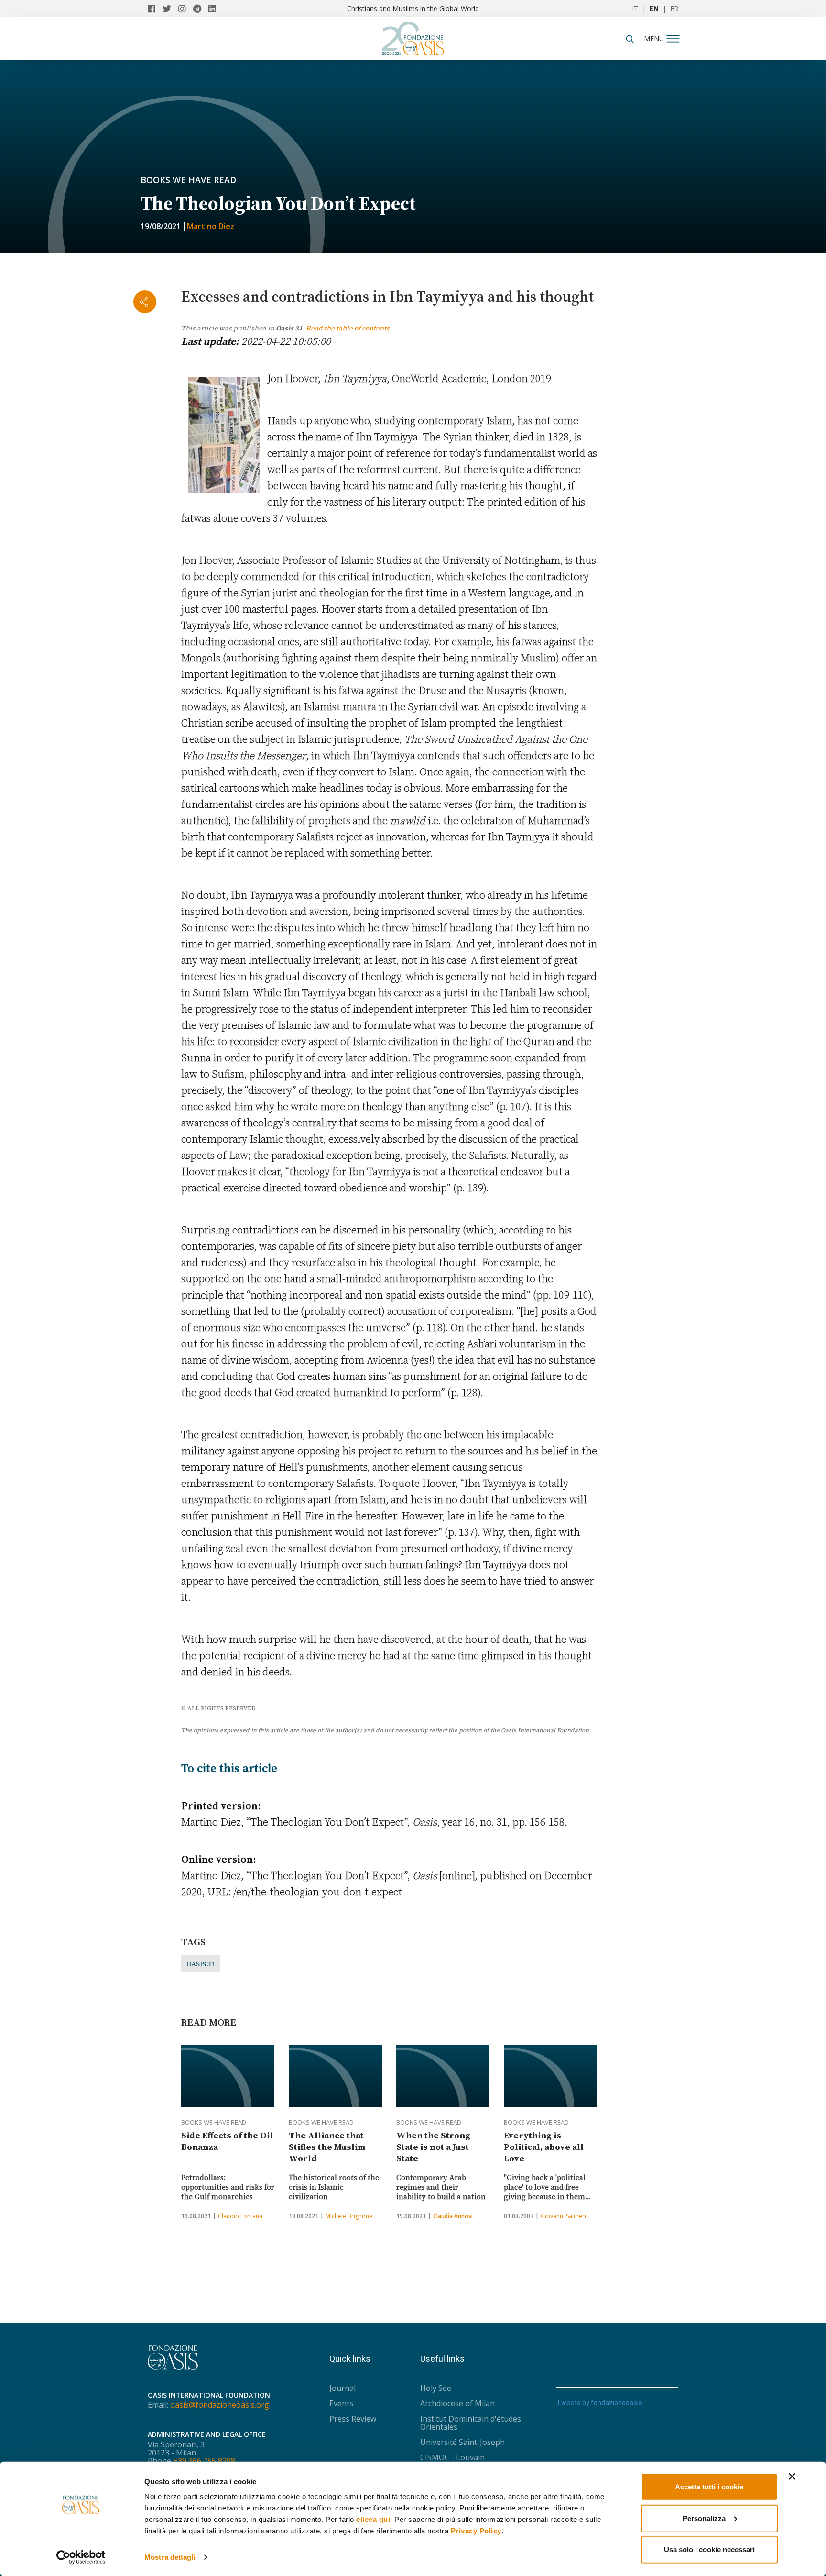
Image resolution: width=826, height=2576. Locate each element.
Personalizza (704, 2518)
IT (635, 8)
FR (674, 8)
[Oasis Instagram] (186, 9)
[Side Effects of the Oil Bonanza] (228, 2076)
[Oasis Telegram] (201, 9)
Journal (342, 2388)
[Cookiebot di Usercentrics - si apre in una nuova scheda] (81, 2557)
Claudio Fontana (240, 2216)
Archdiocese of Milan (457, 2403)
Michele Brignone (349, 2216)
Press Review (353, 2419)
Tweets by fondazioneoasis (599, 2403)
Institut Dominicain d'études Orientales (471, 2423)
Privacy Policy (476, 2531)
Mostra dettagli (170, 2557)
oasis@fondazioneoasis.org (220, 2405)
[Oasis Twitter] (170, 9)
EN (654, 8)
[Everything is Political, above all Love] (550, 2076)
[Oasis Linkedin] (215, 9)
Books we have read (188, 180)
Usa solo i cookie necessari (709, 2549)
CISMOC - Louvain (452, 2457)
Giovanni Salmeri (563, 2216)
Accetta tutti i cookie (709, 2487)
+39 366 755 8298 (204, 2461)
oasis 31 (201, 1964)
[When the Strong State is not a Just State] (443, 2076)
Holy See (436, 2388)
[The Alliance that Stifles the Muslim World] (335, 2076)
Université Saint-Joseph (462, 2442)
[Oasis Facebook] (155, 9)
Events (341, 2403)
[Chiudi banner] (792, 2477)
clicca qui (373, 2519)
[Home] (413, 36)
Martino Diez (211, 226)
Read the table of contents (348, 328)
